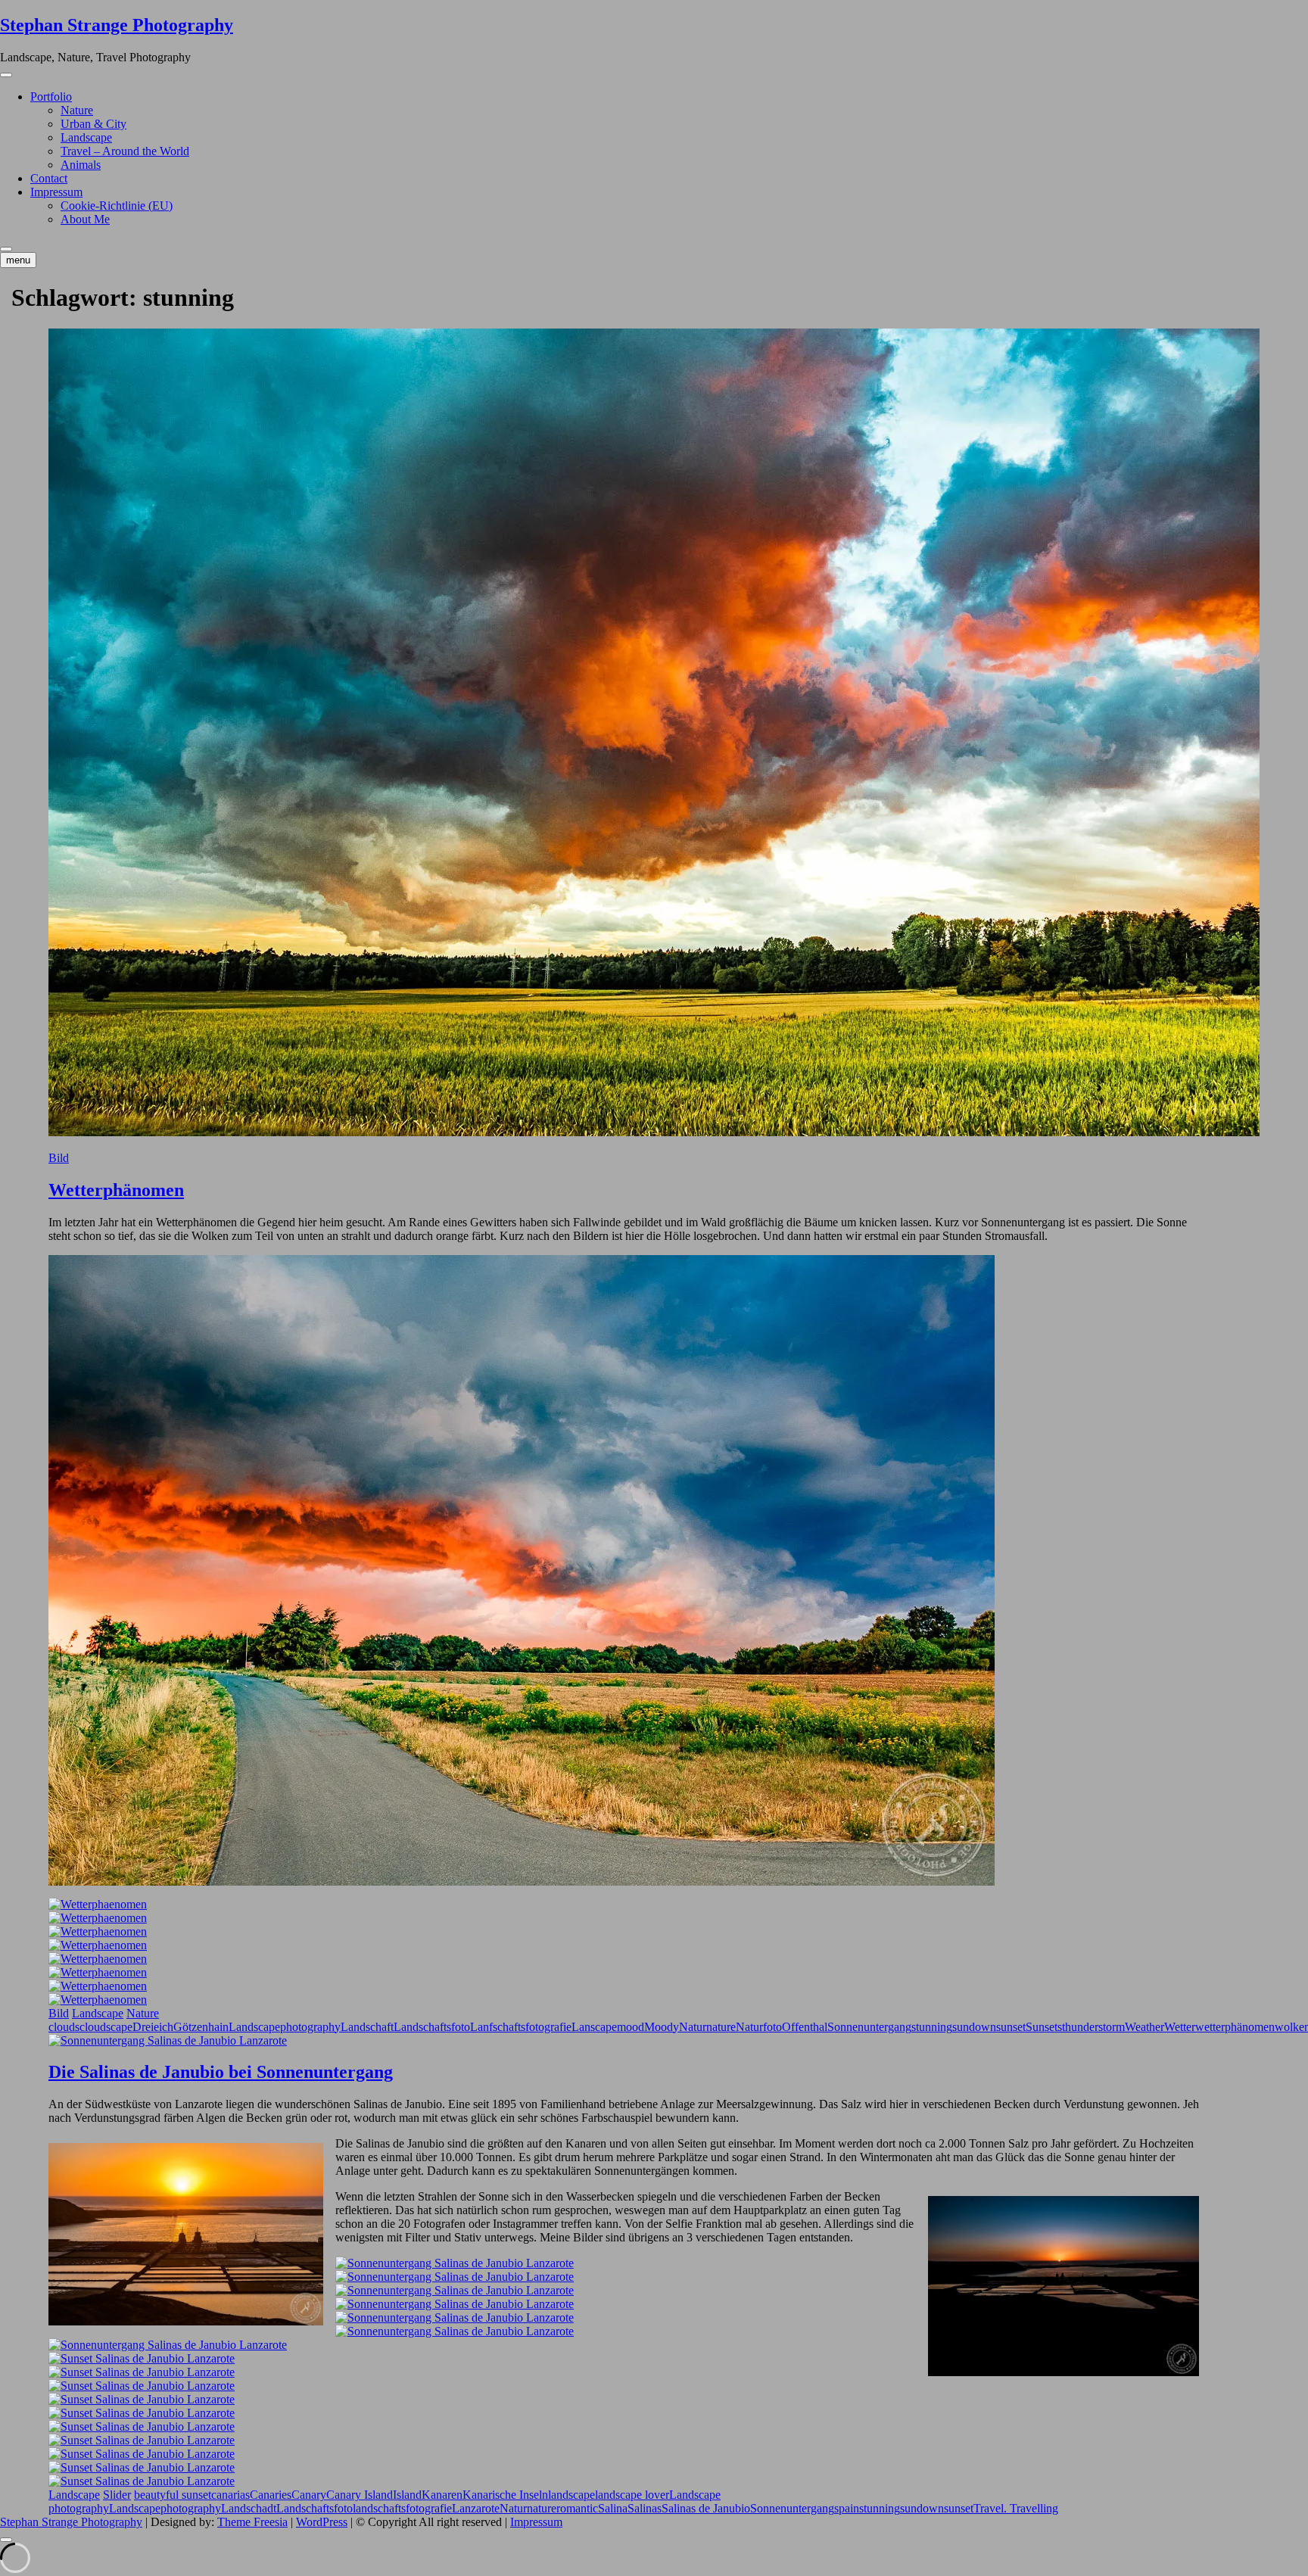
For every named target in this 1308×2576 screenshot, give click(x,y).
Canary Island (360, 2495)
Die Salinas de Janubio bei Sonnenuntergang (221, 2072)
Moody (662, 2027)
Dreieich (153, 2027)
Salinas (645, 2508)
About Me (85, 219)
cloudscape (106, 2027)
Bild (59, 1158)
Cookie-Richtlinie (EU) (117, 206)
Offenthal (805, 2027)
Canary (309, 2495)
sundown (974, 2027)
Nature (77, 110)
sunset (1011, 2027)
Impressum (56, 192)
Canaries (271, 2495)
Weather (1144, 2027)
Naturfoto (759, 2027)
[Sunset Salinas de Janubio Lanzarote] (142, 2358)
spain (847, 2508)
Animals (81, 165)
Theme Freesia (252, 2522)
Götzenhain (201, 2027)
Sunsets (1044, 2027)
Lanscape (594, 2027)
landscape (571, 2495)
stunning (932, 2027)
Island (407, 2495)
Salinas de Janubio (706, 2508)
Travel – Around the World (125, 151)
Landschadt (249, 2508)
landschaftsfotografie (402, 2508)
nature (721, 2027)
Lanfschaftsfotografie (521, 2027)
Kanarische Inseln (505, 2495)
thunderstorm (1093, 2027)
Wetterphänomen (116, 1190)
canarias (230, 2495)
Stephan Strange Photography (117, 25)
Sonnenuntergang (869, 2027)
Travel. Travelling (1016, 2508)
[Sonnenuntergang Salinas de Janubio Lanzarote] (455, 2263)
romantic (577, 2508)
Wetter (1180, 2027)
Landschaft (367, 2027)
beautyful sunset (173, 2495)
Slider (117, 2495)
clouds (64, 2027)
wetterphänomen (1235, 2027)
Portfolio (51, 97)
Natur (693, 2027)
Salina (613, 2508)
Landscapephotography (285, 2027)
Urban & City (93, 124)
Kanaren (442, 2495)
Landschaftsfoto (432, 2027)
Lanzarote (476, 2508)
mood (631, 2027)
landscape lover (632, 2495)
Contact (49, 178)
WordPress (322, 2522)
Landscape (86, 137)
